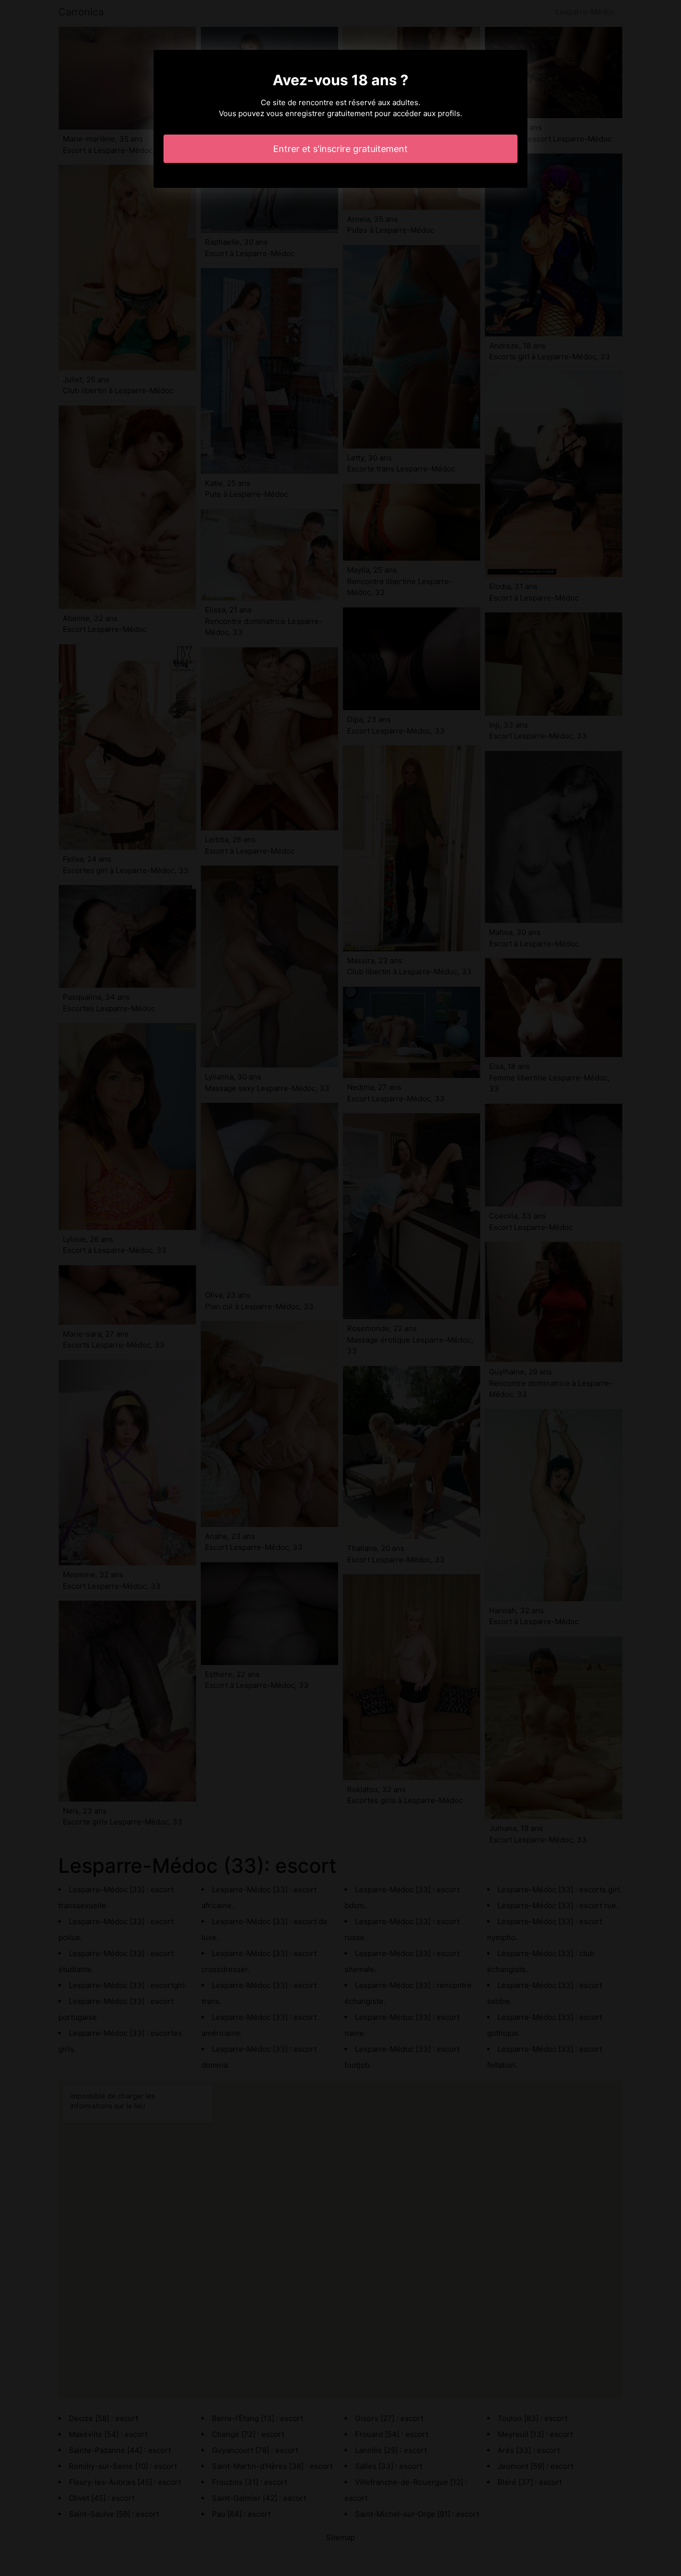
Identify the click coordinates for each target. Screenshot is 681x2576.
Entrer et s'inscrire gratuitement (340, 149)
